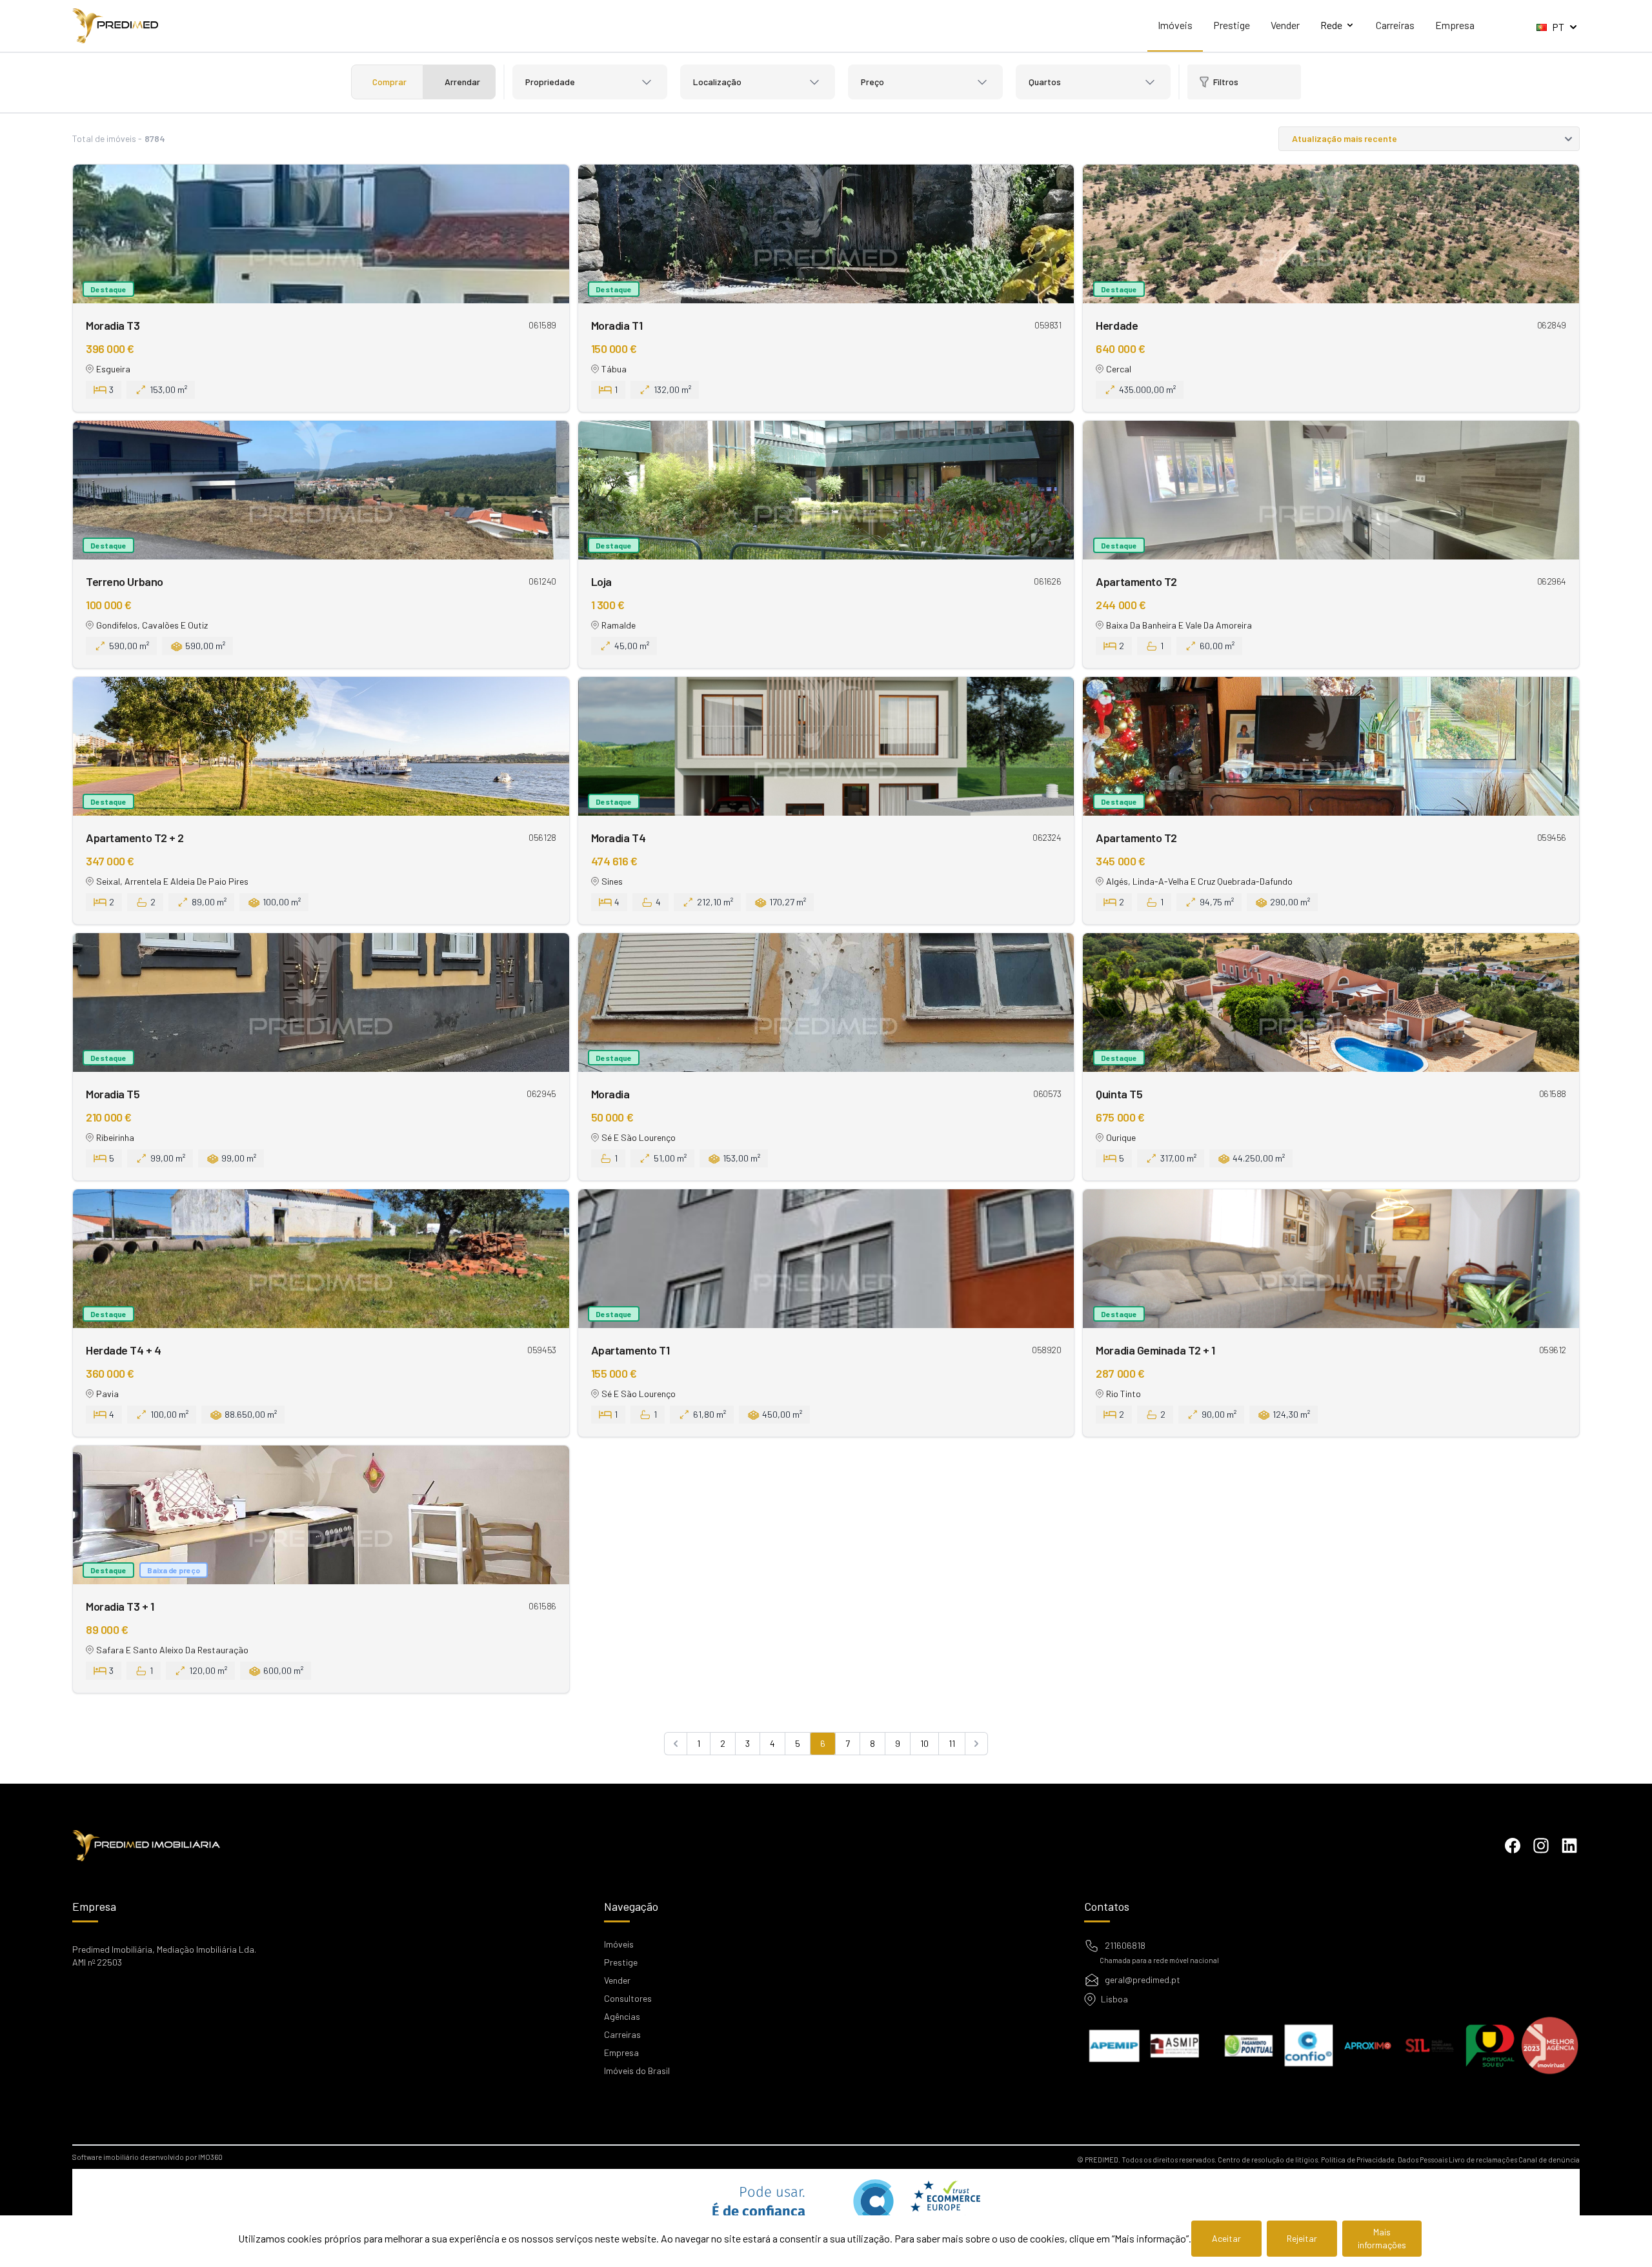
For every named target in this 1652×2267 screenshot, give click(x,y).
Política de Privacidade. (1359, 2160)
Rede (1331, 25)
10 (924, 1743)
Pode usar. (755, 2209)
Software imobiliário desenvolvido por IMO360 (147, 2157)
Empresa (1455, 25)
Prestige (1232, 25)
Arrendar (462, 82)
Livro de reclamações (1483, 2160)
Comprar (389, 82)
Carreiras (1395, 25)
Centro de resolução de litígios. (1269, 2160)
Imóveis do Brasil (637, 2071)
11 (952, 1743)
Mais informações (1382, 2238)
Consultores (628, 1998)
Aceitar (1226, 2238)
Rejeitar (1302, 2238)
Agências (622, 2016)
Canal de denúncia (1549, 2160)
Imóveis (1175, 25)
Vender (1285, 25)
